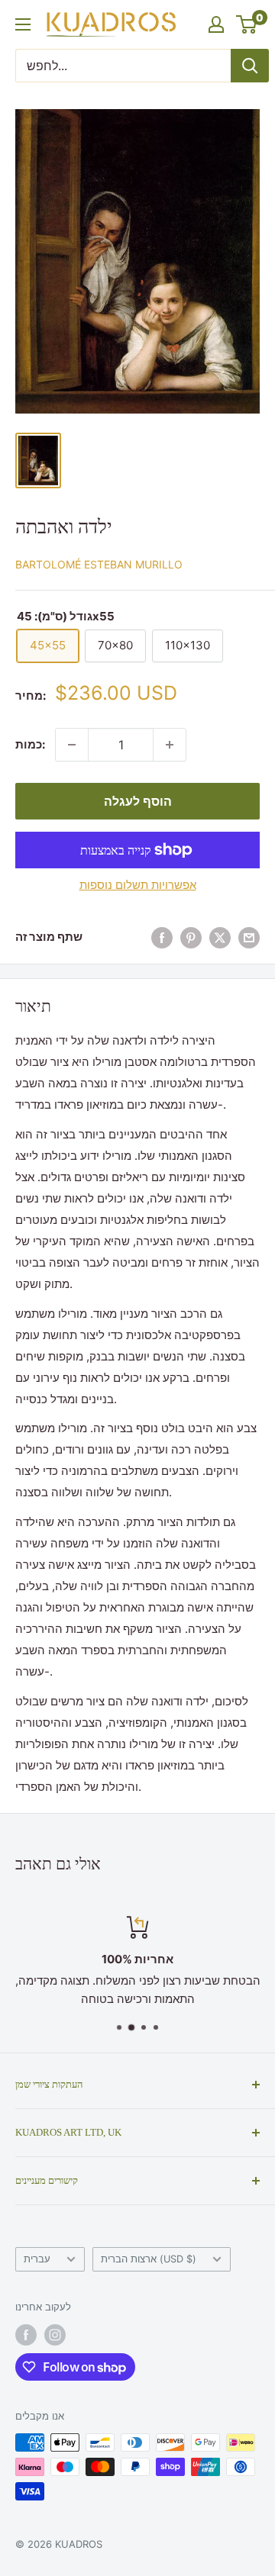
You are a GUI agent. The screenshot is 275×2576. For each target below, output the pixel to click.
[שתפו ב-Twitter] (220, 937)
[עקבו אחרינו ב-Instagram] (55, 2335)
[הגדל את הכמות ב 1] (170, 745)
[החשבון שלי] (216, 24)
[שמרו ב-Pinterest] (191, 937)
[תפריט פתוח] (23, 24)
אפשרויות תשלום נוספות (138, 885)
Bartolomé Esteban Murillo (99, 564)
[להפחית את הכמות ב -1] (72, 745)
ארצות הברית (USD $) (149, 2259)
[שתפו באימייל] (249, 937)
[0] (247, 24)
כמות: (30, 744)
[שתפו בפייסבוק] (162, 937)
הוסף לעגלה (138, 801)
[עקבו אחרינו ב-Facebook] (26, 2335)
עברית (37, 2259)
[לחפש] (250, 66)
